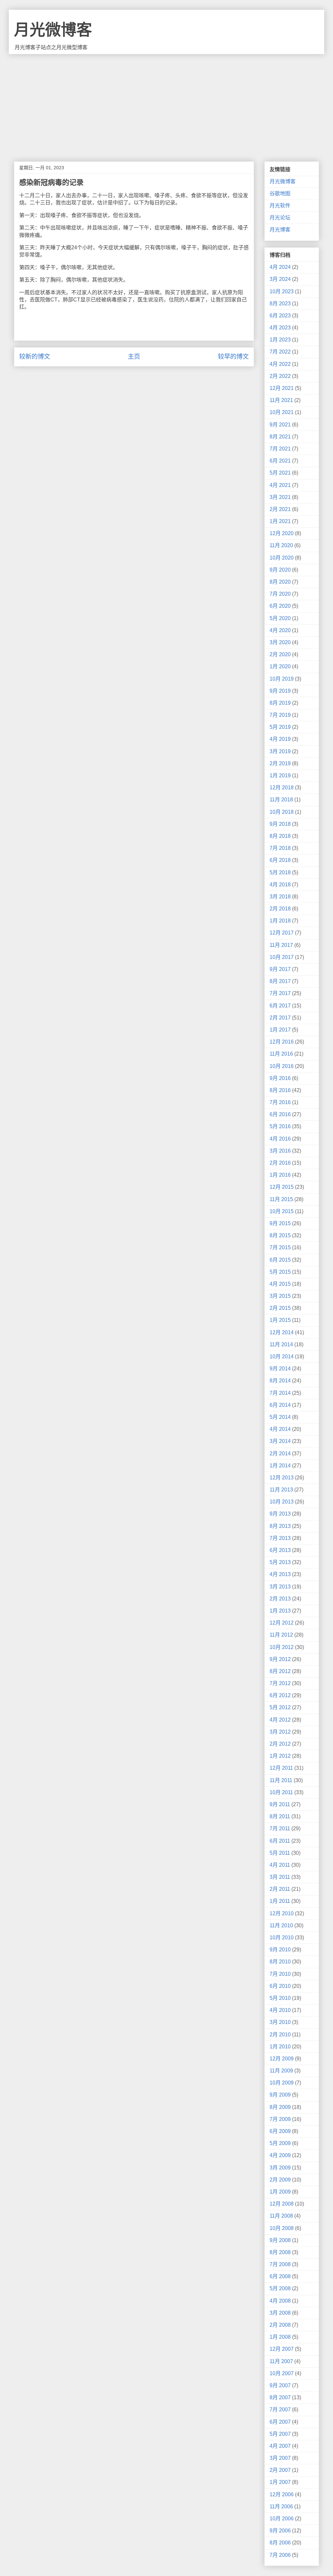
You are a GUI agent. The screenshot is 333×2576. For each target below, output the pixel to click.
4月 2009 (280, 2155)
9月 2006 (280, 2531)
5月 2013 (280, 1562)
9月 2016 (280, 1078)
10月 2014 (282, 1357)
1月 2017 (280, 1030)
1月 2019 (280, 776)
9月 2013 (280, 1514)
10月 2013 (282, 1502)
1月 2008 (280, 2337)
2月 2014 (280, 1454)
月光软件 (280, 206)
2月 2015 (280, 1308)
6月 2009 (280, 2131)
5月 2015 (280, 1272)
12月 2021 (282, 388)
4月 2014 (280, 1429)
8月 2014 (280, 1381)
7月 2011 (280, 1828)
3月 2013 (280, 1587)
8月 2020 (280, 582)
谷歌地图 (280, 194)
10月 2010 (282, 1938)
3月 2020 (280, 642)
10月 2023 (282, 291)
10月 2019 (282, 679)
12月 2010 (282, 1913)
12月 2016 (282, 1042)
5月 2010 (280, 1998)
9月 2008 (280, 2240)
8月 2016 (280, 1090)
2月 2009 (280, 2180)
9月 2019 (280, 691)
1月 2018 (280, 921)
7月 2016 (280, 1102)
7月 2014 (280, 1393)
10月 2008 (282, 2228)
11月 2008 (281, 2216)
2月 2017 (280, 1018)
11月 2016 (281, 1054)
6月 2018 (280, 860)
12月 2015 (282, 1187)
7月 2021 (280, 449)
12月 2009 (282, 2059)
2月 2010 (280, 2035)
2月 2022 (280, 376)
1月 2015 (280, 1320)
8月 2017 (280, 981)
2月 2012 (280, 1744)
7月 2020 (280, 594)
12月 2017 (282, 933)
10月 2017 (282, 957)
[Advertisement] (166, 103)
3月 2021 (280, 497)
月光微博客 (53, 30)
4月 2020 (280, 630)
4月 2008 (280, 2301)
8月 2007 (280, 2397)
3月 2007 (280, 2458)
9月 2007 (280, 2385)
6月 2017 (280, 1006)
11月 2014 (281, 1344)
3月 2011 (280, 1877)
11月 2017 (281, 945)
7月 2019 (280, 715)
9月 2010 (280, 1950)
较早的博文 (233, 357)
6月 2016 (280, 1114)
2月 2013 (280, 1599)
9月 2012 (280, 1659)
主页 (134, 357)
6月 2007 (280, 2422)
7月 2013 (280, 1538)
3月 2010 (280, 2022)
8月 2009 (280, 2107)
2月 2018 (280, 909)
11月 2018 (281, 800)
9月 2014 (280, 1369)
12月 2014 (282, 1332)
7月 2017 (280, 993)
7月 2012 (280, 1683)
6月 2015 (280, 1260)
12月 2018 (282, 788)
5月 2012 (280, 1707)
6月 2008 (280, 2276)
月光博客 (280, 230)
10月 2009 (282, 2083)
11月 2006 (281, 2507)
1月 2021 (280, 521)
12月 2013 (282, 1478)
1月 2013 (280, 1611)
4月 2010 (280, 2010)
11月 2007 (281, 2361)
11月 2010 (281, 1925)
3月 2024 (280, 279)
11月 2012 (281, 1635)
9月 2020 (280, 570)
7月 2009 (280, 2119)
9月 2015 (280, 1223)
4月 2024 (280, 267)
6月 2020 (280, 606)
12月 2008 (282, 2204)
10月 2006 (282, 2519)
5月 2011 (280, 1853)
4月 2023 (280, 328)
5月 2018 (280, 873)
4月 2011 (280, 1865)
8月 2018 (280, 836)
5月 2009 (280, 2143)
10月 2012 (282, 1647)
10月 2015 (282, 1211)
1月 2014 (280, 1466)
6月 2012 (280, 1695)
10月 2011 (281, 1792)
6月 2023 (280, 316)
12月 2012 (282, 1623)
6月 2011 (280, 1841)
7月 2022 (280, 352)
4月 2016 (280, 1139)
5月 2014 (280, 1417)
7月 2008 (280, 2264)
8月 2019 (280, 703)
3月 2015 (280, 1296)
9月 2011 (280, 1804)
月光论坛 (280, 218)
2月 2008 (280, 2325)
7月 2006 (280, 2555)
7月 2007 (280, 2410)
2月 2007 (280, 2470)
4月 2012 (280, 1720)
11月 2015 (281, 1199)
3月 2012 (280, 1732)
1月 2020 (280, 666)
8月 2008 (280, 2252)
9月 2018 (280, 824)
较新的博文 (35, 357)
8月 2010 (280, 1962)
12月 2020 (282, 533)
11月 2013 (281, 1490)
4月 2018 (280, 885)
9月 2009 (280, 2095)
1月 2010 (280, 2047)
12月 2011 (281, 1768)
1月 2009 (280, 2192)
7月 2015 (280, 1247)
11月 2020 (281, 545)
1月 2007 (280, 2482)
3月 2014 (280, 1441)
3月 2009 (280, 2168)
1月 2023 (280, 340)
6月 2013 (280, 1550)
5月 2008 (280, 2288)
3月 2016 (280, 1151)
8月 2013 (280, 1526)
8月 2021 (280, 437)
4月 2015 (280, 1284)
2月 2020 (280, 654)
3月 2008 (280, 2313)
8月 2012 (280, 1671)
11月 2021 (281, 400)
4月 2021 (280, 485)
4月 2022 (280, 364)
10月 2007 (282, 2373)
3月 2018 (280, 897)
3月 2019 (280, 751)
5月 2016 (280, 1126)
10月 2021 (282, 412)
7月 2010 (280, 1974)
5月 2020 (280, 618)
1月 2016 (280, 1175)
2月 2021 (280, 509)
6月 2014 (280, 1405)
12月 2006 (282, 2494)
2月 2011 (280, 1889)
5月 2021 (280, 473)
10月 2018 (282, 812)
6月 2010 (280, 1986)
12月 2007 (282, 2349)
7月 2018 (280, 848)
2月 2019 (280, 763)
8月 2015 (280, 1235)
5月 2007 (280, 2434)
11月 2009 (281, 2071)
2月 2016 (280, 1163)
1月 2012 (280, 1756)
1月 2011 (280, 1901)
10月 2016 (282, 1066)
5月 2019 (280, 727)
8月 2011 (280, 1816)
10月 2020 (282, 558)
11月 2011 (281, 1780)
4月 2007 (280, 2446)
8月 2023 (280, 304)
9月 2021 (280, 425)
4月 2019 (280, 739)
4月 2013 (280, 1574)
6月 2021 (280, 461)
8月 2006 (280, 2543)
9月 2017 (280, 969)
